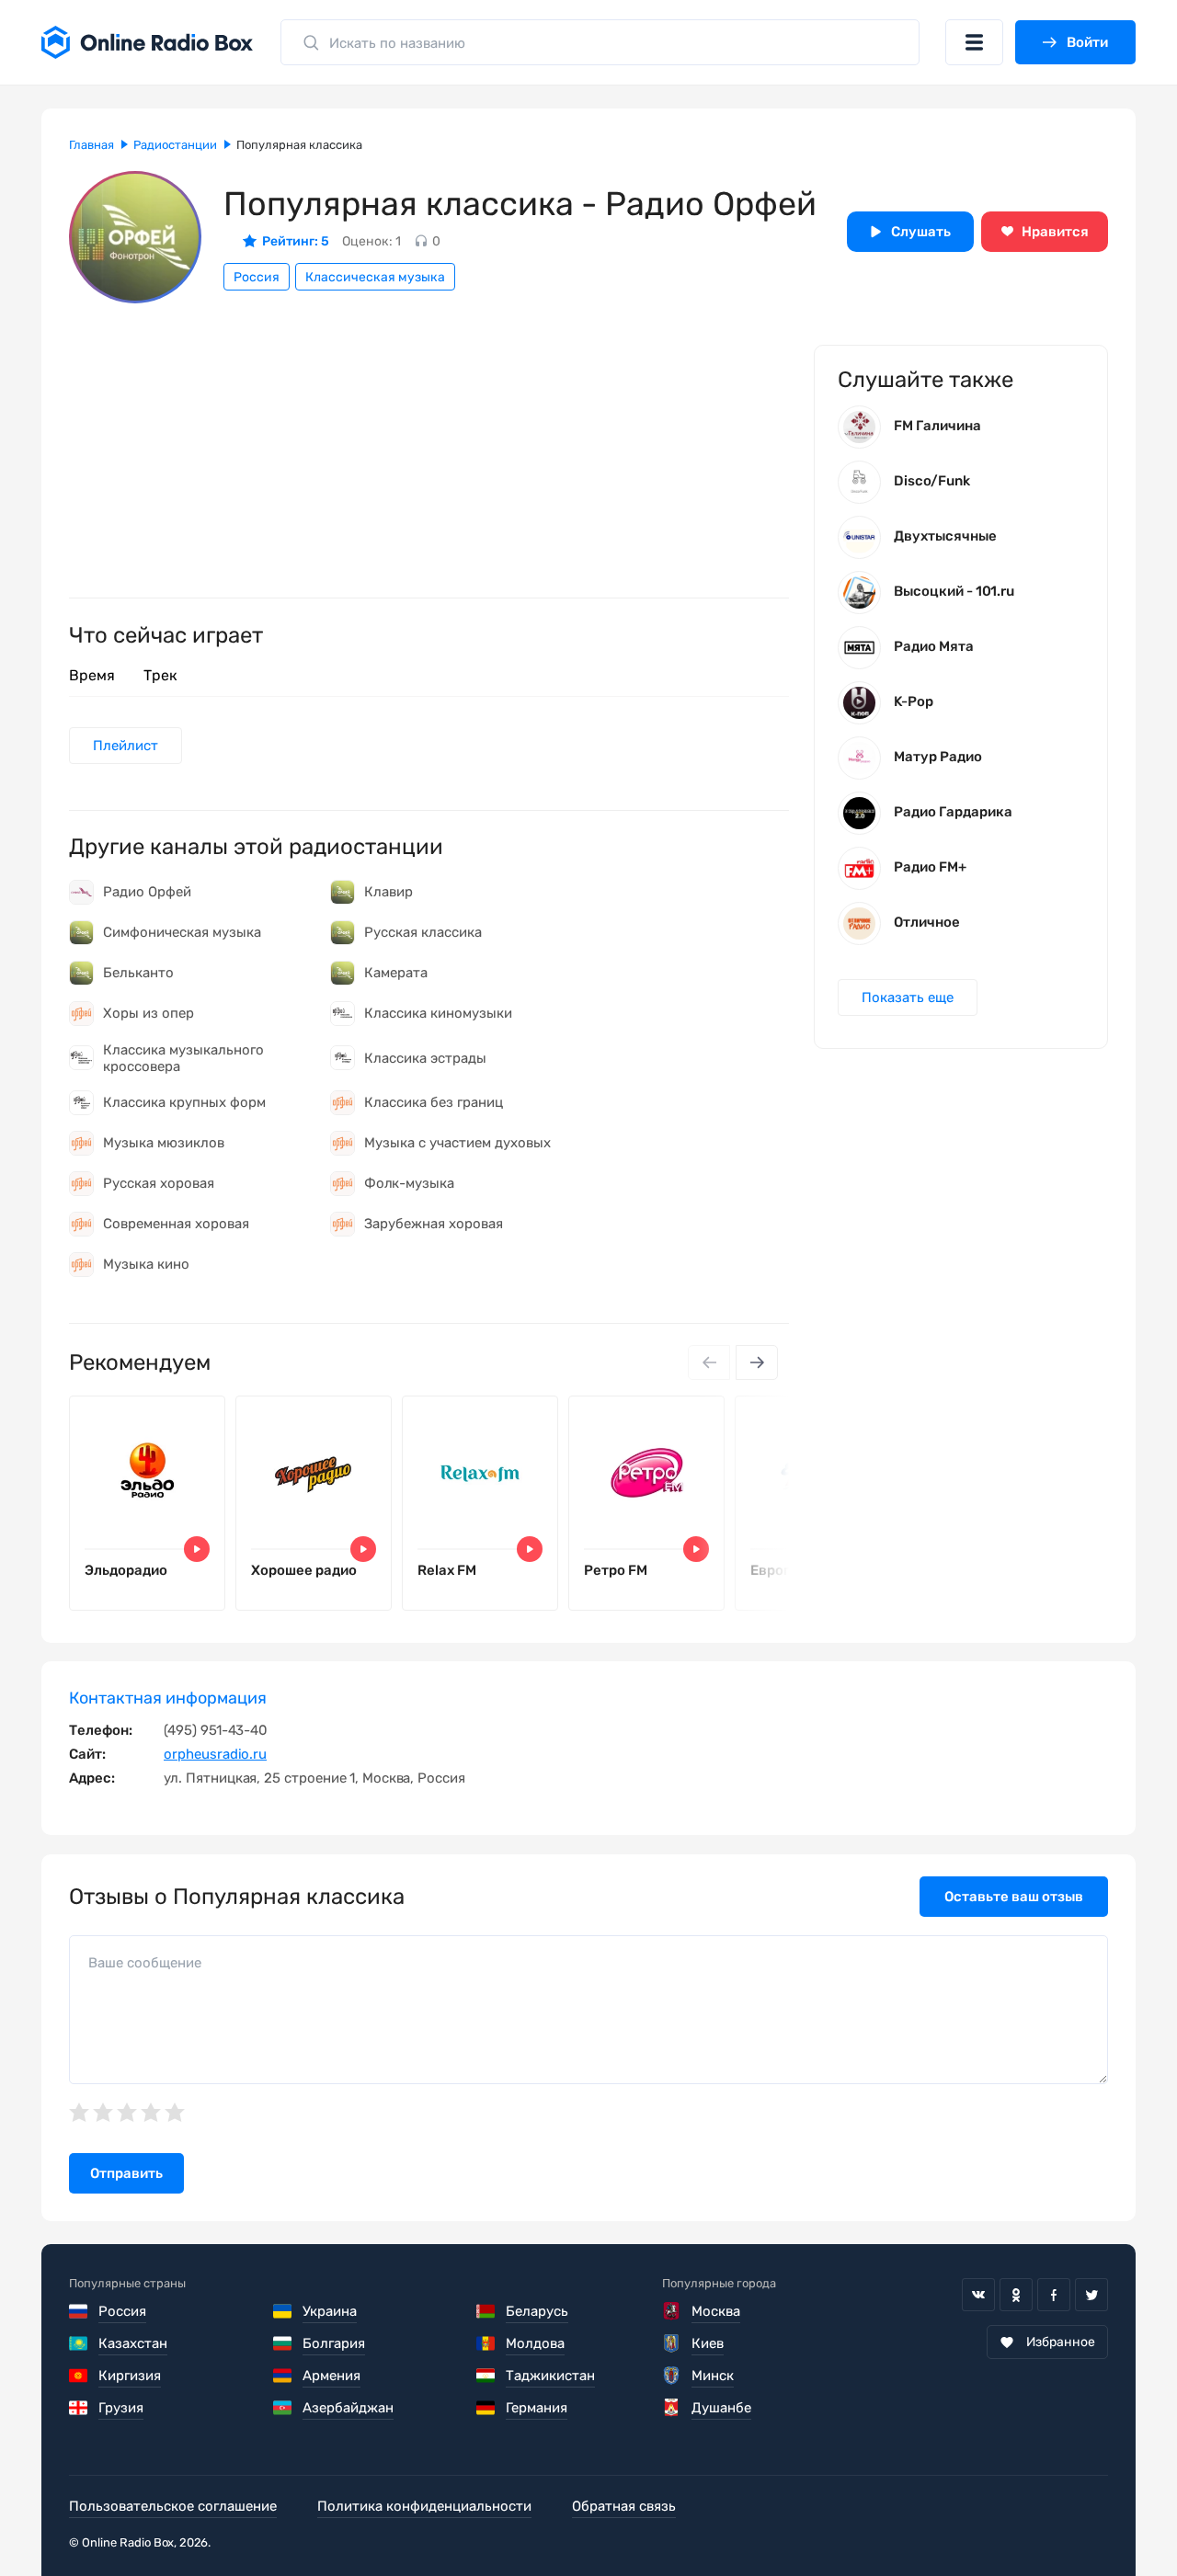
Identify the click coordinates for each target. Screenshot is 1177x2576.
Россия (257, 277)
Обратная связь (624, 2506)
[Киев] (673, 2343)
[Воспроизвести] (197, 1549)
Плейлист (126, 746)
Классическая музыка (375, 277)
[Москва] (673, 2311)
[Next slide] (757, 1362)
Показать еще (908, 997)
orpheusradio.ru (215, 1754)
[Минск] (673, 2376)
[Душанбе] (673, 2408)
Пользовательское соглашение (173, 2506)
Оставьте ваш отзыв (1014, 1897)
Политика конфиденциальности (424, 2506)
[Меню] (974, 42)
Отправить (126, 2173)
